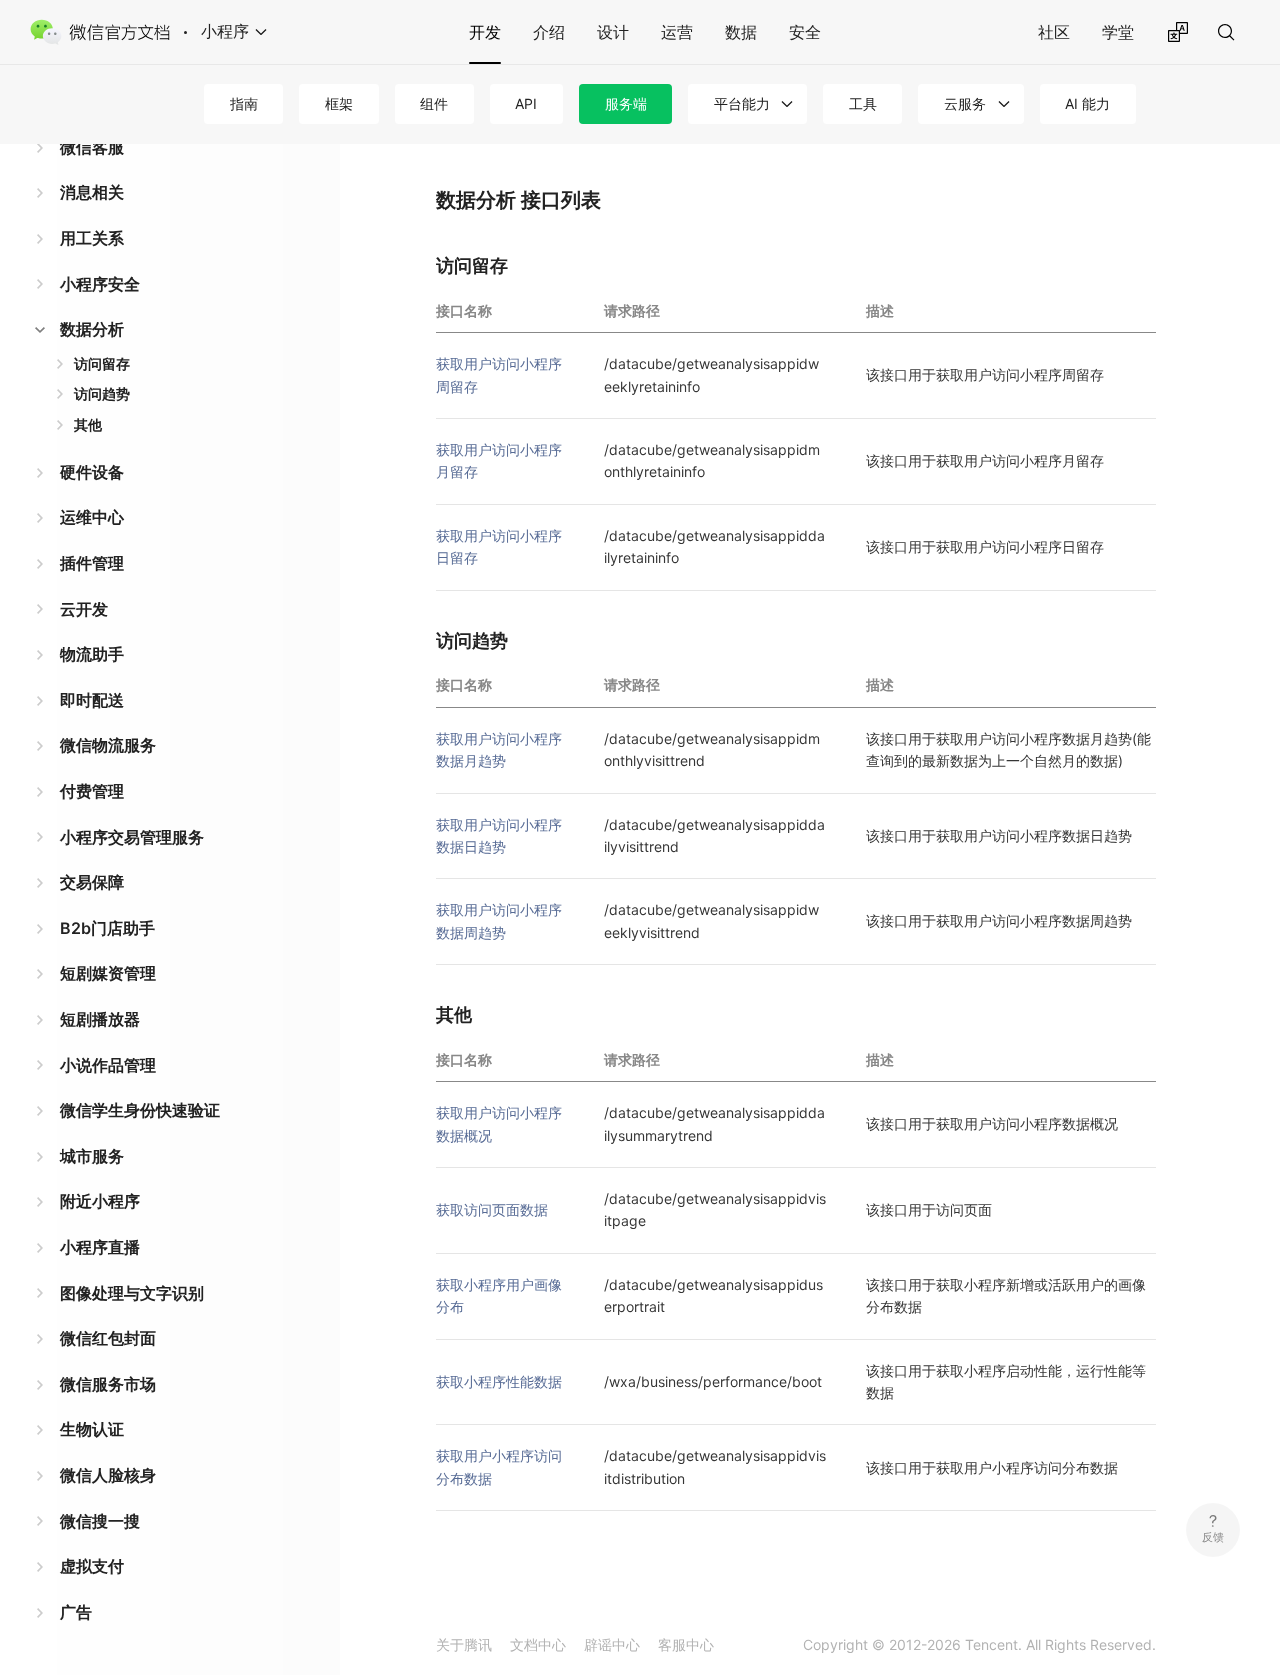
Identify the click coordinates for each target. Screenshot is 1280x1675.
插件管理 (92, 563)
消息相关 (92, 192)
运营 (677, 32)
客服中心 (686, 1644)
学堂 (1118, 32)
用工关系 (92, 238)
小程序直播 (100, 1247)
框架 (339, 103)
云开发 (84, 609)
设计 (613, 32)
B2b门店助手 (107, 928)
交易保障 (92, 882)
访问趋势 (102, 393)
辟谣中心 (612, 1644)
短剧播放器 (100, 1019)
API (526, 103)
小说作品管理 (108, 1065)
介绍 (549, 32)
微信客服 (92, 147)
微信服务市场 (108, 1384)
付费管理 (92, 791)
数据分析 (92, 329)
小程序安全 (100, 284)
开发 (485, 32)
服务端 (626, 103)
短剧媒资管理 (108, 973)
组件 (434, 103)
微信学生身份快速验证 (140, 1110)
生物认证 (92, 1429)
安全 (805, 32)
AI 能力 (1087, 103)
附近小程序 (100, 1201)
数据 (741, 32)
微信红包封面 (108, 1338)
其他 (88, 424)
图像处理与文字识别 (132, 1293)
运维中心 (92, 517)
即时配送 (92, 700)
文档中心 (538, 1644)
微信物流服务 (108, 745)
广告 (76, 1612)
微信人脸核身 (108, 1475)
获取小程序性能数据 (499, 1381)
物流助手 (92, 654)
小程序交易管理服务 (132, 837)
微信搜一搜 (100, 1521)
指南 (244, 103)
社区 (1054, 32)
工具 (863, 103)
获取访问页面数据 (492, 1209)
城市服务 (92, 1156)
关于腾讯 (464, 1644)
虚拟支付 (92, 1566)
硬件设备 (92, 472)
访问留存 (102, 363)
